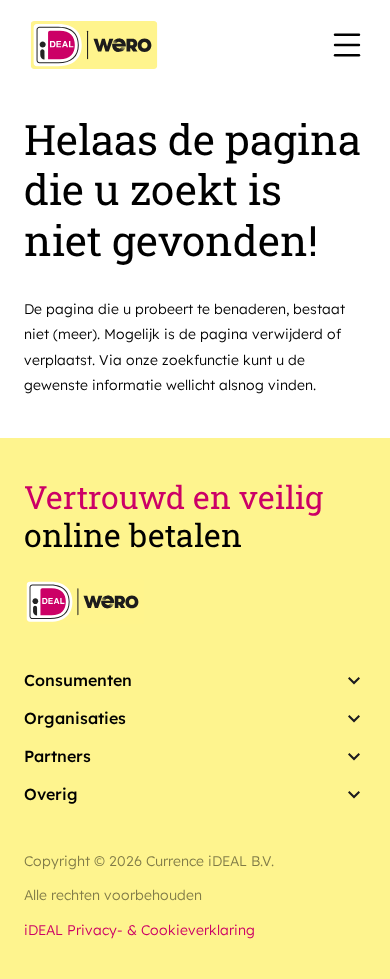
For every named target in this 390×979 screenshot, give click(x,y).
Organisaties (75, 718)
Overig (51, 794)
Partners (57, 756)
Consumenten (78, 680)
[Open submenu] (354, 681)
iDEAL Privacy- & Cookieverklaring (139, 930)
